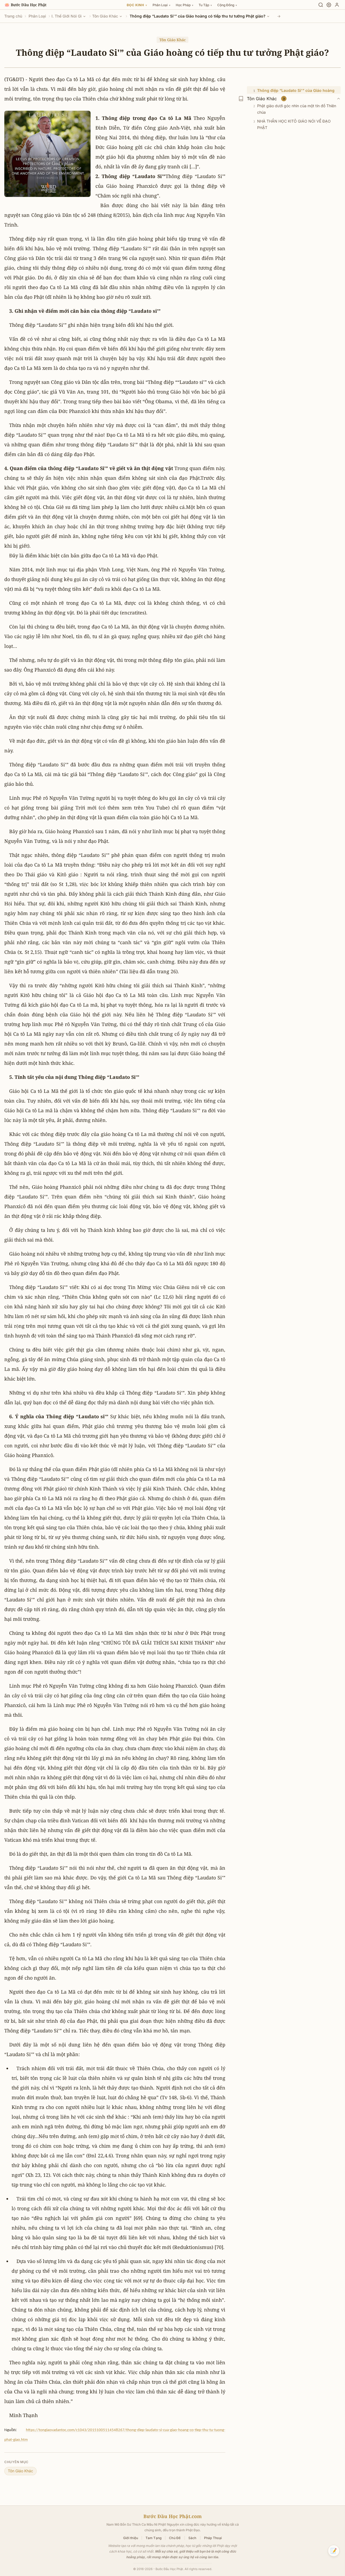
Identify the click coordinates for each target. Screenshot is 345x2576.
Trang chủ (13, 16)
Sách (192, 2538)
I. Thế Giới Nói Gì (67, 16)
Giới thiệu (131, 2538)
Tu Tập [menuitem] (205, 5)
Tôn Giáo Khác (105, 16)
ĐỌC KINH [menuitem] (137, 5)
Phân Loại (37, 16)
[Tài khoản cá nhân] (337, 5)
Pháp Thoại (213, 2538)
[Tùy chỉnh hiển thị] (329, 5)
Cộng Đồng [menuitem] (227, 5)
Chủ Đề (175, 2538)
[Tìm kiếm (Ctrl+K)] (321, 5)
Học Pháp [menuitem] (184, 5)
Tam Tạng (153, 2538)
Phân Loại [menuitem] (161, 5)
